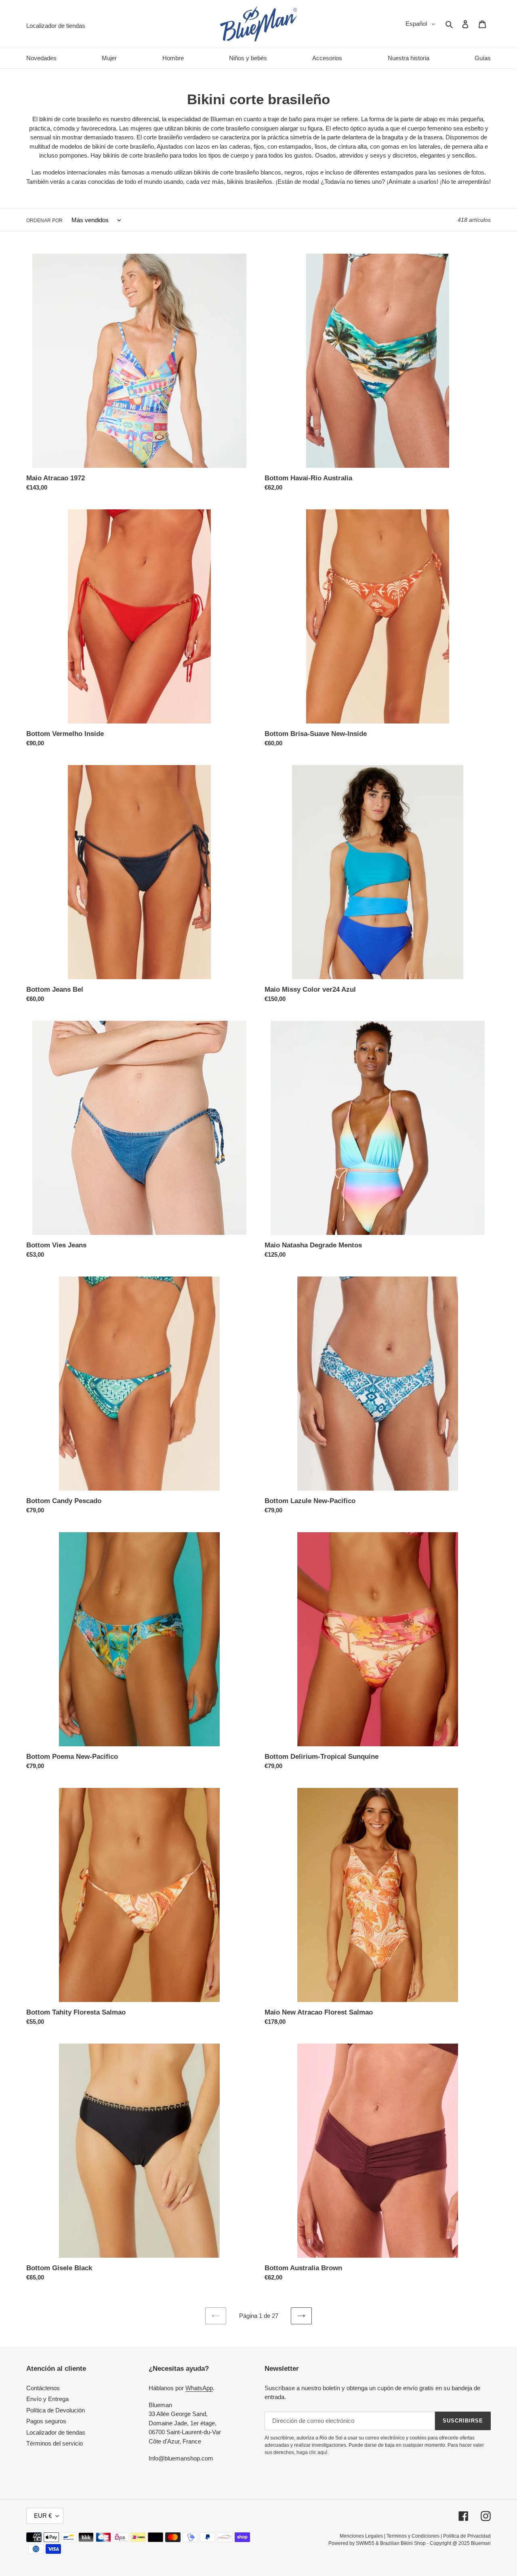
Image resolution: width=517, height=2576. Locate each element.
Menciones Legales (361, 2536)
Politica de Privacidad (467, 2536)
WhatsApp (199, 2388)
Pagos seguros (46, 2421)
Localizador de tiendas (56, 2432)
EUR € (43, 2516)
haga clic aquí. (312, 2452)
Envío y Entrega (47, 2399)
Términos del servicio (55, 2443)
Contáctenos (43, 2388)
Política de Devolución (56, 2410)
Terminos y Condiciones (413, 2536)
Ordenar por (44, 221)
